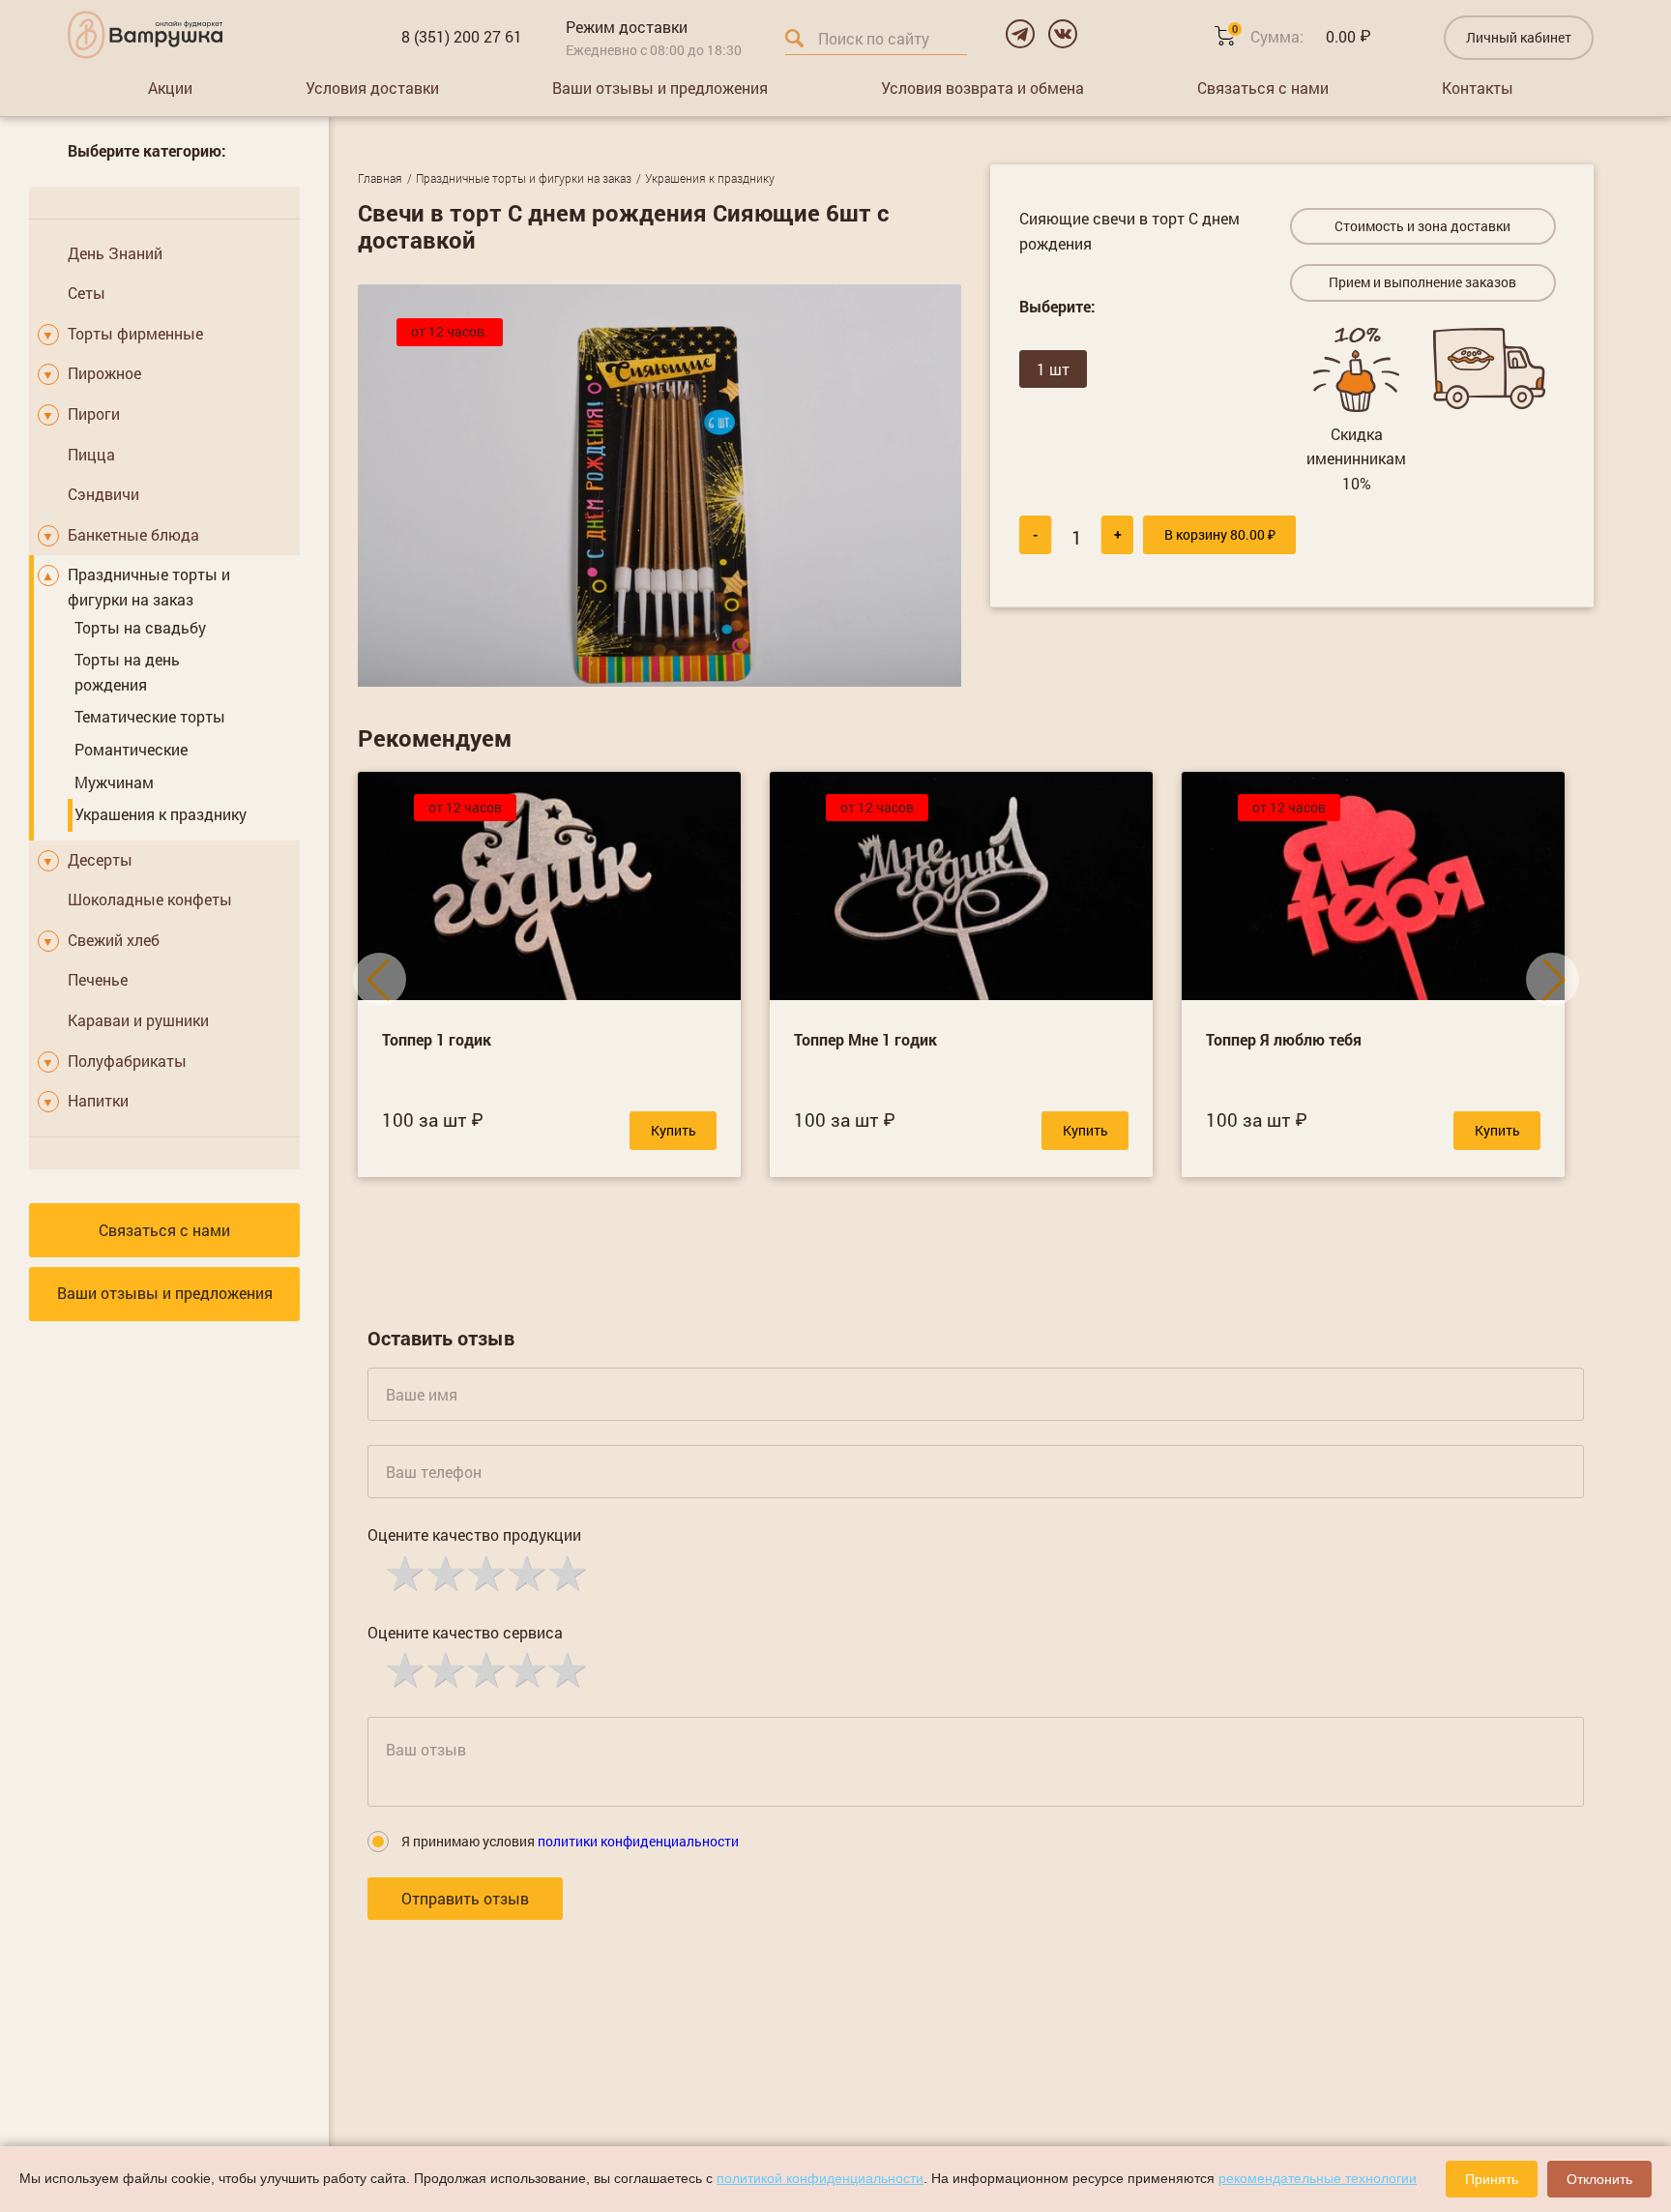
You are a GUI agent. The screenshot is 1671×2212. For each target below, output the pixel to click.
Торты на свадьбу (140, 627)
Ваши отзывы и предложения (660, 88)
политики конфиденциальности (638, 1841)
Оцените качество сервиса (465, 1632)
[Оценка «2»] (444, 1572)
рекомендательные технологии (1318, 2178)
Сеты (87, 293)
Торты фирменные (135, 333)
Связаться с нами (1263, 88)
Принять (1492, 2179)
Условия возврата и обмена (982, 88)
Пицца (91, 454)
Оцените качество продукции (474, 1534)
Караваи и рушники (138, 1020)
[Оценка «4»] (525, 1572)
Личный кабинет (1519, 37)
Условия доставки (372, 88)
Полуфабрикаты (127, 1061)
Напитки (98, 1100)
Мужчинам (114, 782)
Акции (170, 88)
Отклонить (1599, 2179)
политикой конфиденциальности (820, 2178)
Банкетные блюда (133, 534)
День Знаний (115, 253)
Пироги (94, 413)
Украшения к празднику (161, 814)
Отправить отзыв (465, 1898)
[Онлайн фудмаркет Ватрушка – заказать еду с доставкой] (145, 35)
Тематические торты (150, 716)
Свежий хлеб (114, 940)
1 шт (1053, 369)
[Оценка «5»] (566, 1572)
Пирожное (104, 373)
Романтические (131, 749)
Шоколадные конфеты (150, 899)
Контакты (1478, 88)
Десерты (100, 859)
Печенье (98, 979)
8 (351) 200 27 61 (462, 36)
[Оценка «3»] (484, 1572)
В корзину (1220, 534)
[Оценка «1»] (403, 1572)
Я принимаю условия (570, 1841)
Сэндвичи (103, 494)
